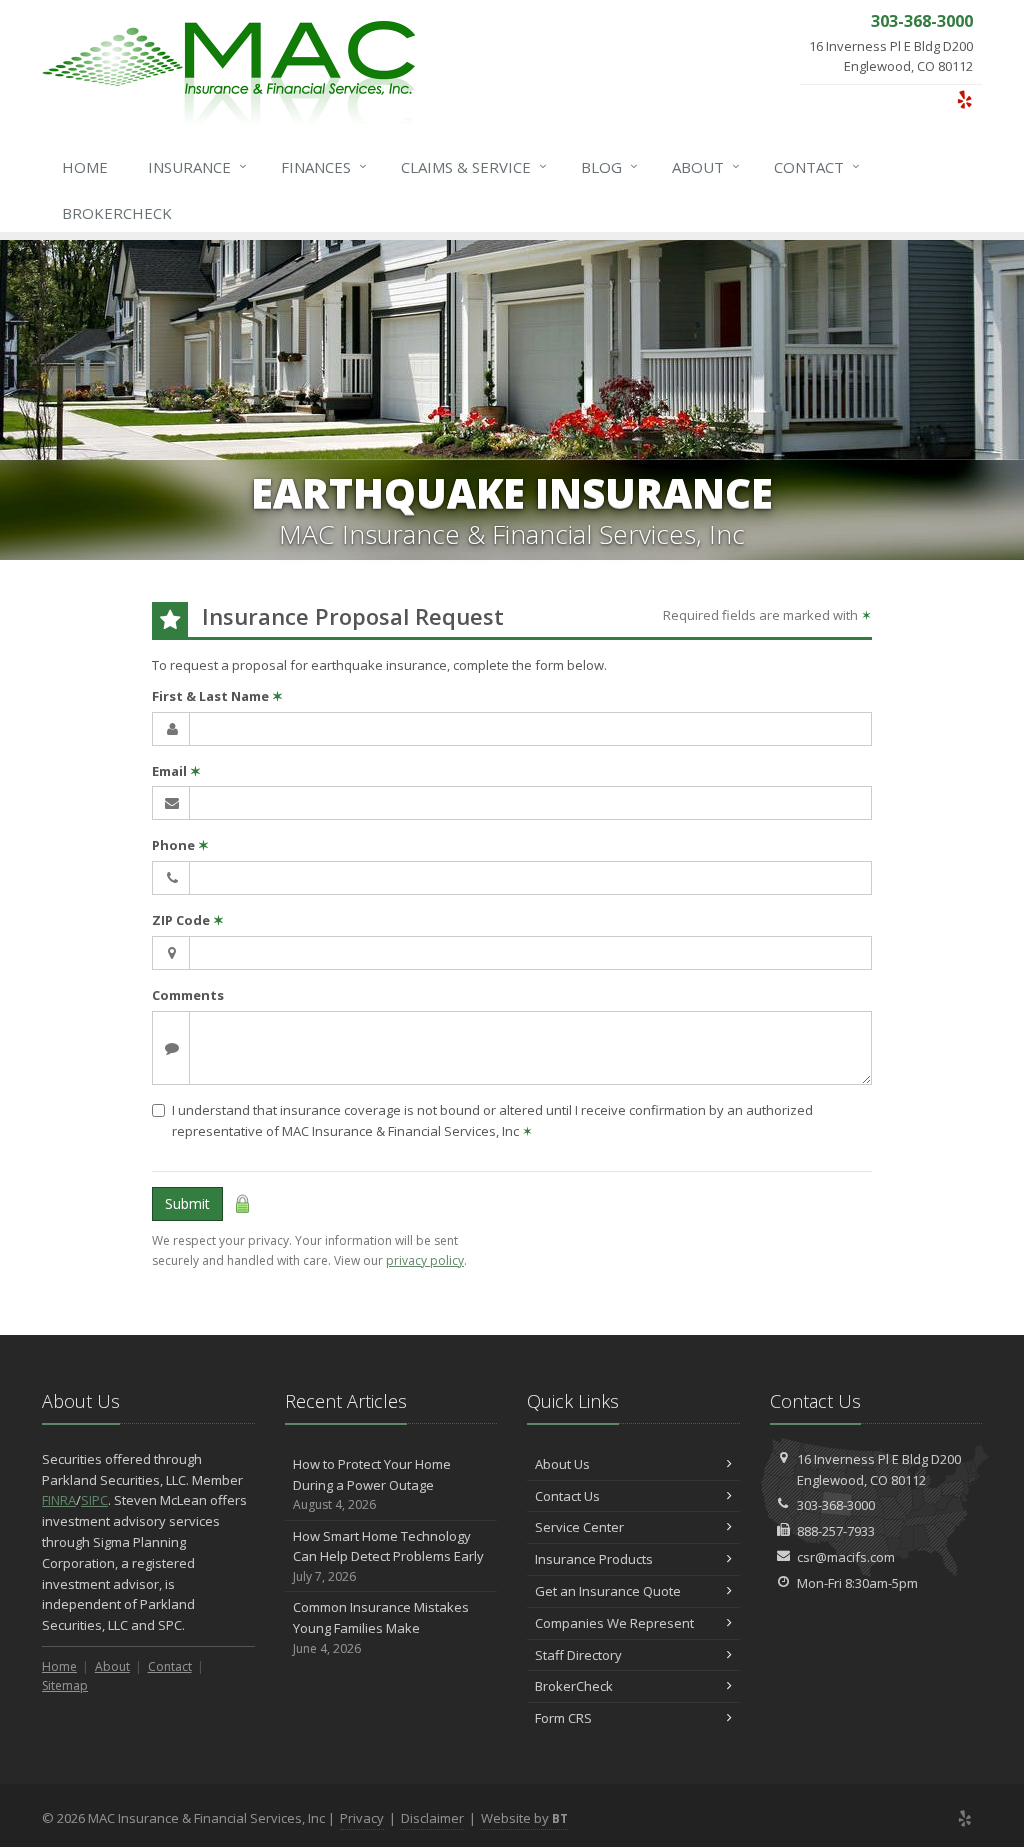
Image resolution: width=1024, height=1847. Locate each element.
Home (85, 167)
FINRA (59, 1500)
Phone (180, 845)
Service (474, 166)
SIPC (94, 1500)
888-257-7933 (836, 1531)
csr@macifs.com (846, 1557)
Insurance (197, 166)
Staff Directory (578, 1655)
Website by (524, 1818)
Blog (609, 166)
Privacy (362, 1818)
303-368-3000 (836, 1505)
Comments (188, 995)
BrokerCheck (117, 213)
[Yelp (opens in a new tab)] (964, 99)
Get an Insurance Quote (608, 1591)
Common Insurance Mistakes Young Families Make (381, 1627)
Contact (817, 166)
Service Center (579, 1527)
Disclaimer (432, 1818)
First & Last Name (217, 696)
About (706, 166)
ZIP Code (188, 920)
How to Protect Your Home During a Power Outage (372, 1484)
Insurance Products (594, 1559)
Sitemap (65, 1685)
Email (176, 771)
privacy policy (425, 1260)
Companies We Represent (614, 1623)
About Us (562, 1464)
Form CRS (563, 1718)
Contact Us (567, 1496)
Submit (187, 1203)
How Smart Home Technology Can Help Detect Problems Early (388, 1556)
